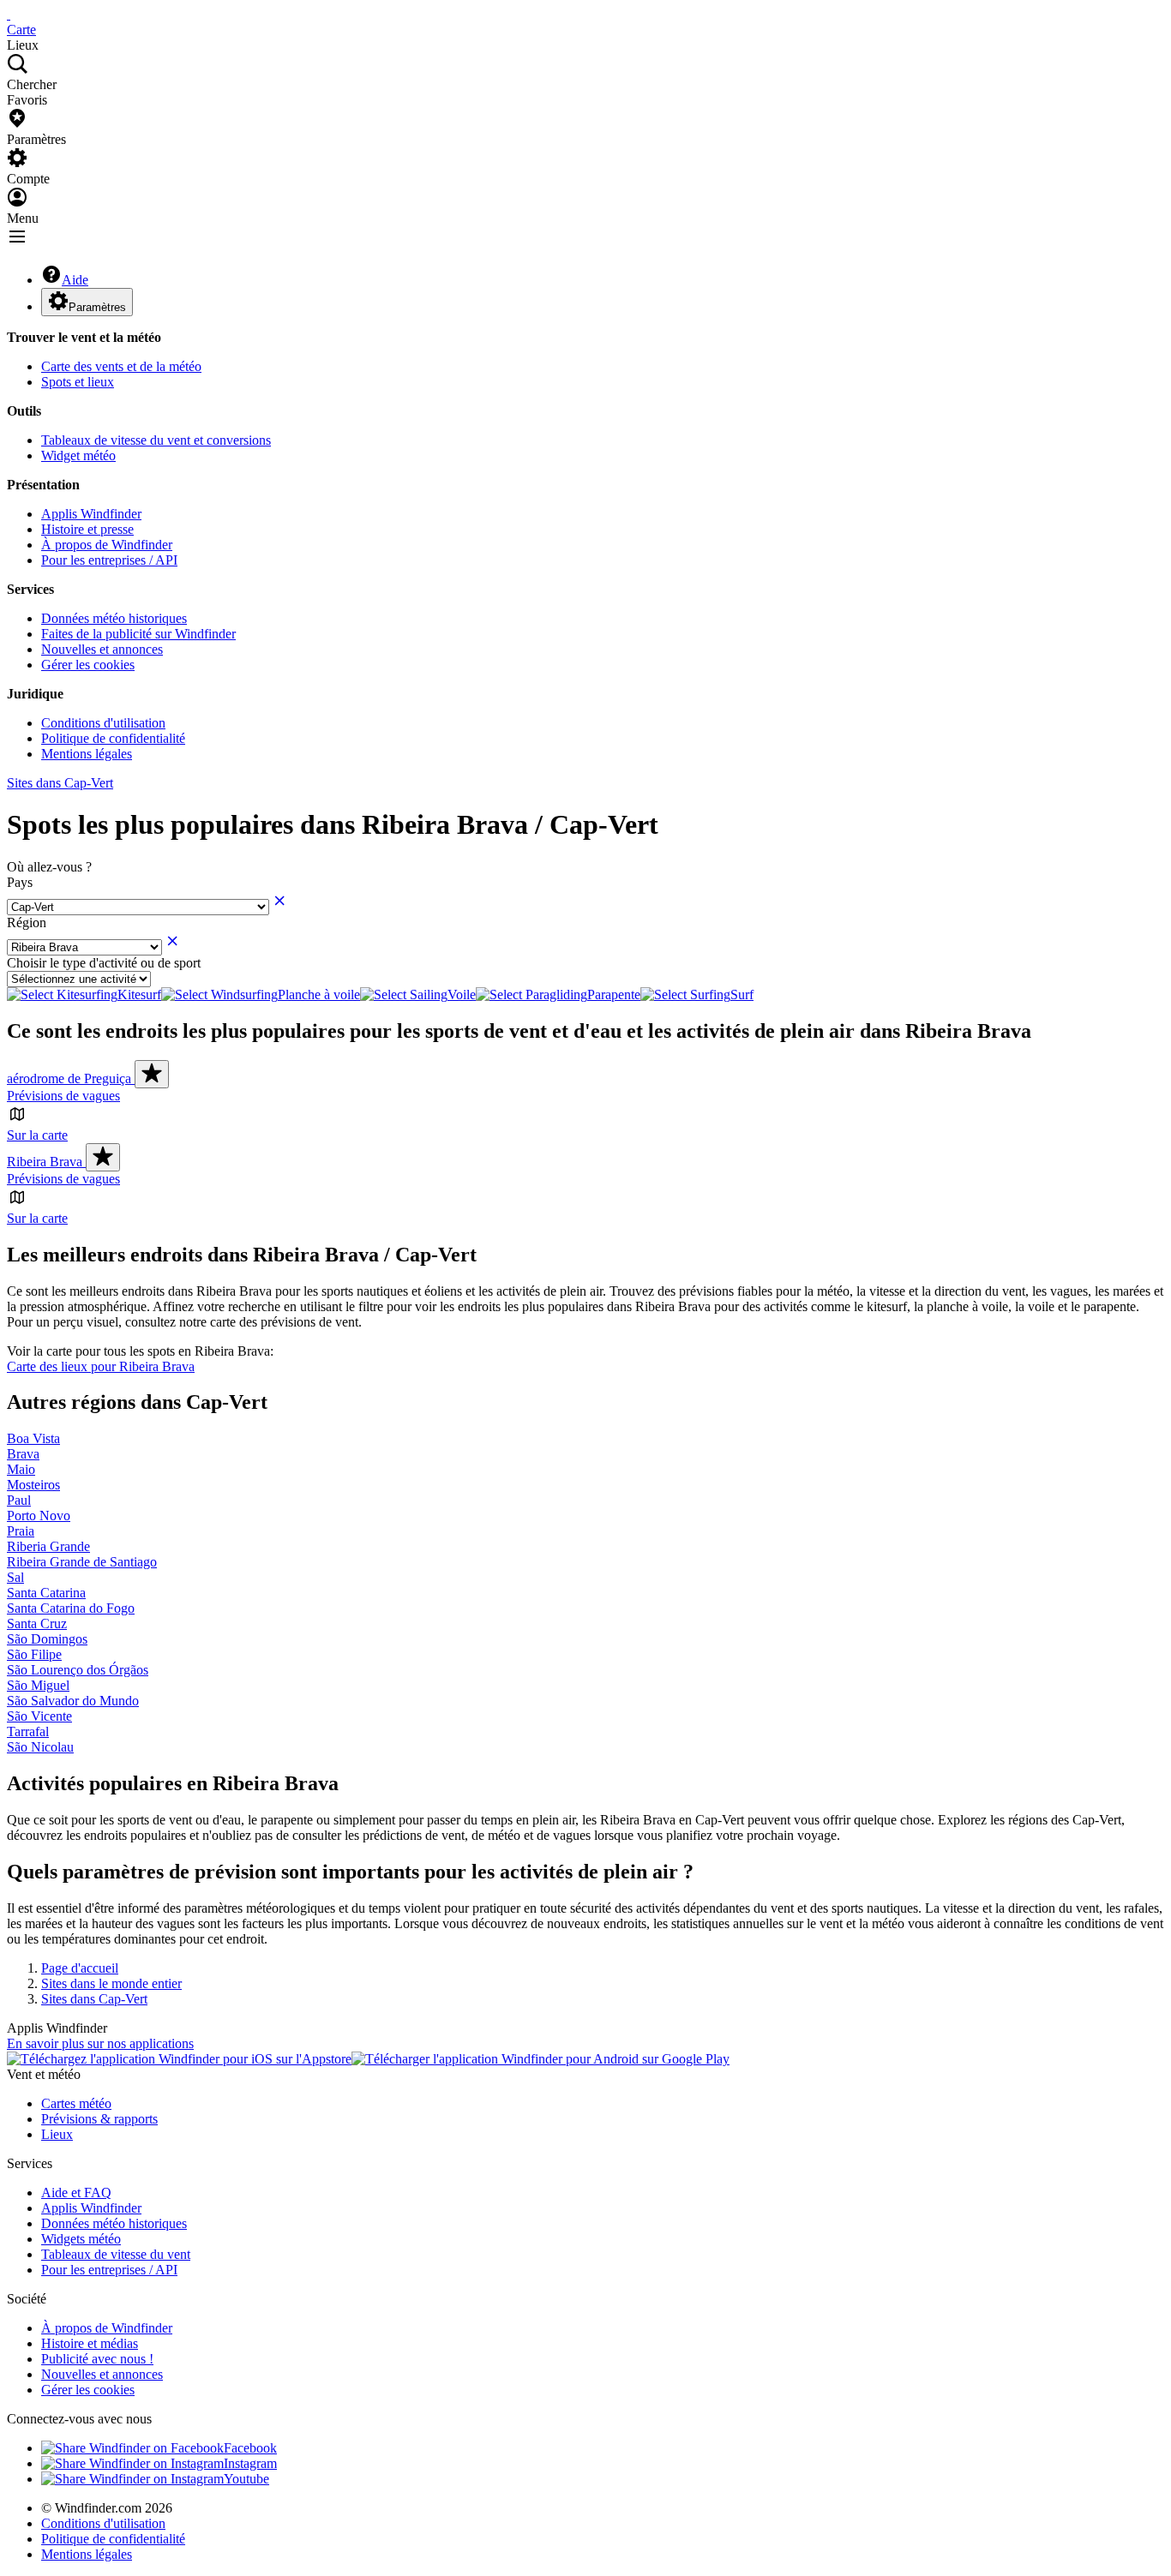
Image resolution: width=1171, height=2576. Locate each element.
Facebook (250, 2448)
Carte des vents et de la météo (121, 366)
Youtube (246, 2479)
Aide (75, 280)
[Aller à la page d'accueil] (9, 14)
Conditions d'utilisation (103, 723)
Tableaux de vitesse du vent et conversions (156, 440)
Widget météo (78, 455)
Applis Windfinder (91, 514)
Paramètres (97, 307)
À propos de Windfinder (107, 545)
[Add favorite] (152, 1074)
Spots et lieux (78, 382)
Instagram (250, 2463)
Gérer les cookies (88, 665)
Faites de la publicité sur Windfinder (138, 634)
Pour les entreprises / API (109, 560)
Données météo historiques (114, 618)
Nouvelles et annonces (102, 649)
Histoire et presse (87, 529)
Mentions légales (87, 754)
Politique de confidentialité (113, 738)
